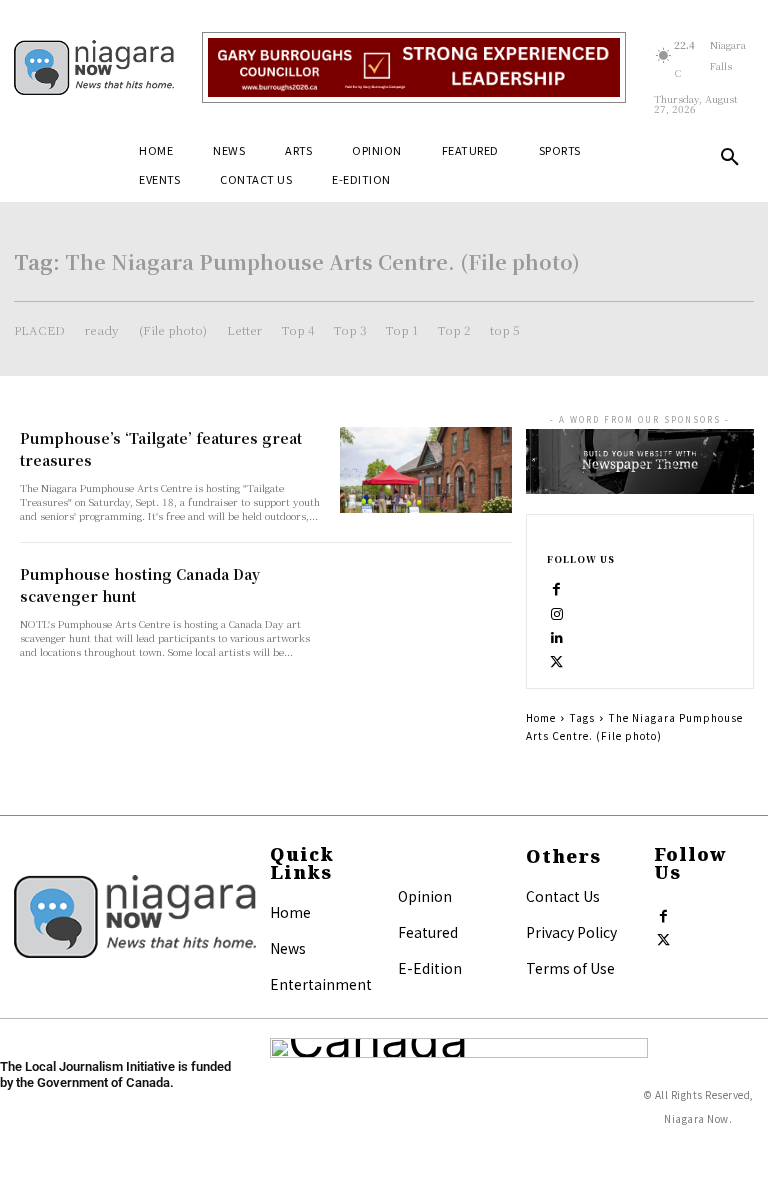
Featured (428, 932)
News (288, 948)
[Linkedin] (557, 634)
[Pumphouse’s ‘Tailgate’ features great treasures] (426, 470)
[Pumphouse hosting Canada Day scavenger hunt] (426, 606)
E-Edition (430, 968)
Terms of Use (570, 968)
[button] (730, 158)
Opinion (425, 896)
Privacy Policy (571, 932)
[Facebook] (557, 586)
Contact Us (563, 896)
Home (541, 717)
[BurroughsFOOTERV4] (413, 67)
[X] (557, 658)
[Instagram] (557, 610)
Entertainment (321, 984)
